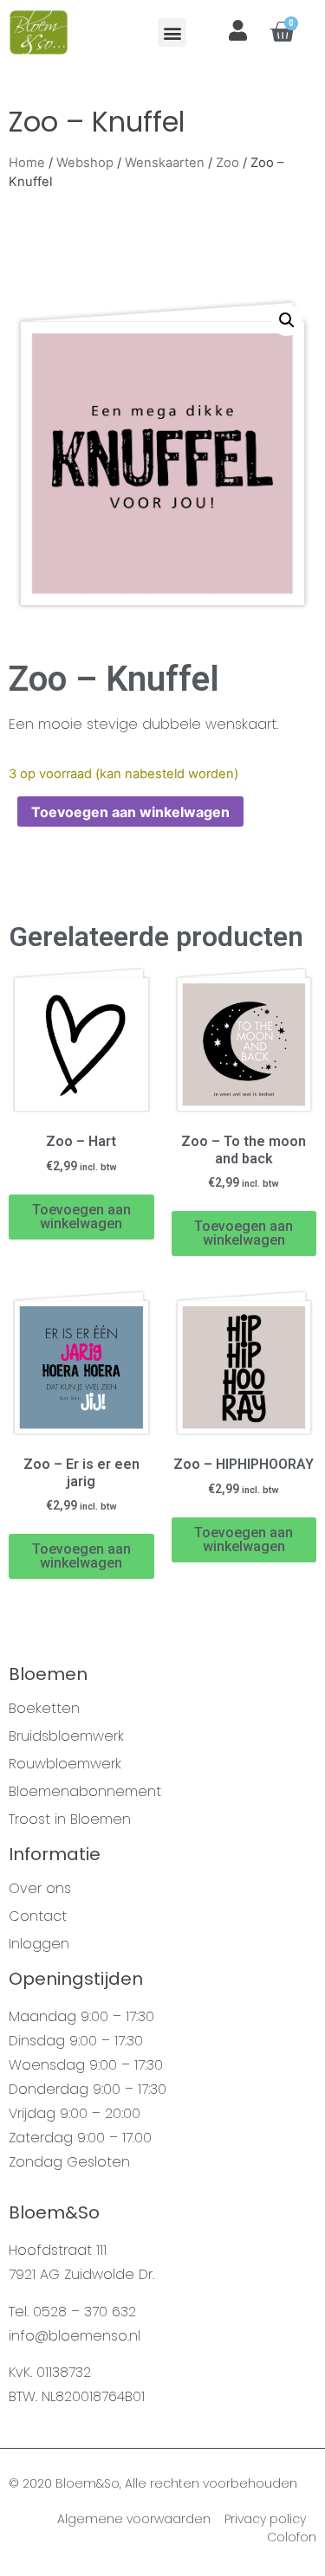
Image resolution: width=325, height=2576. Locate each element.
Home (27, 163)
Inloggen (39, 1944)
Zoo (227, 163)
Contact (38, 1916)
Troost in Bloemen (70, 1819)
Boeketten (44, 1709)
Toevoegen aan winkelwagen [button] (81, 1217)
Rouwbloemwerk (65, 1764)
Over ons (40, 1889)
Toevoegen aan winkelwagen (130, 812)
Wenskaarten (165, 163)
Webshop (85, 163)
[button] (172, 32)
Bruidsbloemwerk (66, 1736)
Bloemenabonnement (85, 1792)
